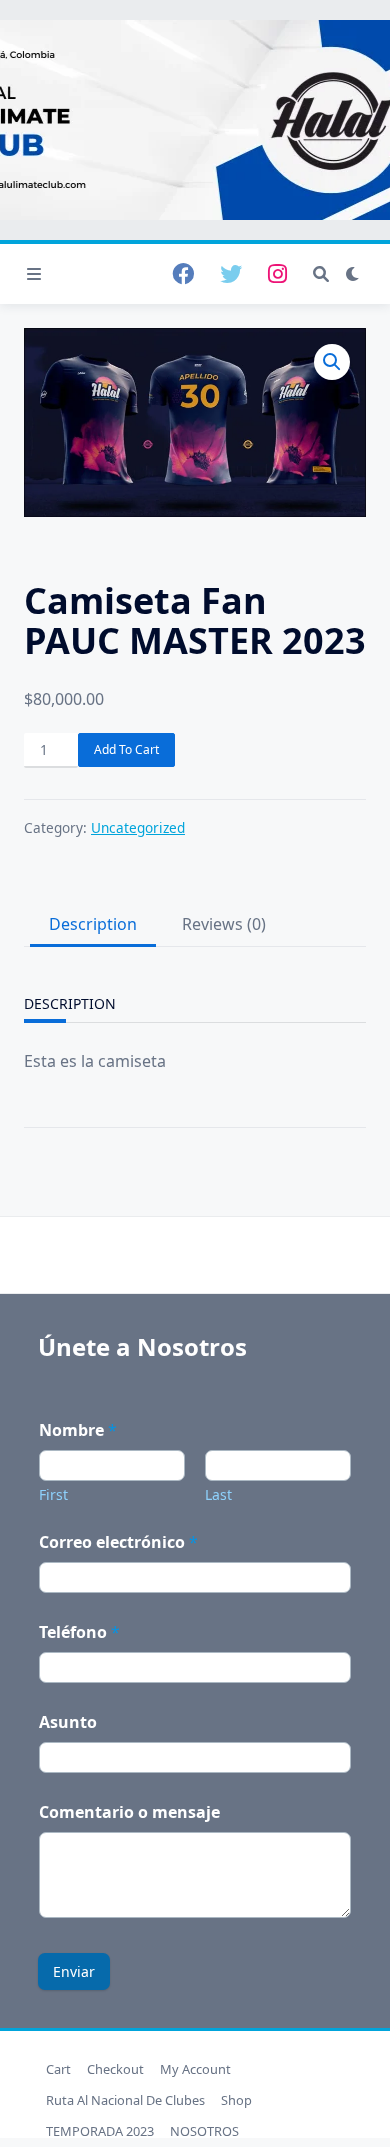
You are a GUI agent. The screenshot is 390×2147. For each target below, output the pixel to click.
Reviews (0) (224, 924)
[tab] (90, 925)
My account (195, 2069)
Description (93, 924)
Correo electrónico (118, 1542)
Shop (236, 2100)
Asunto (68, 1722)
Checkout (115, 2069)
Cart (58, 2069)
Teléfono (79, 1632)
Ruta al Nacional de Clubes (125, 2100)
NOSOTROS (204, 2131)
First (53, 1494)
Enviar (74, 1971)
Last (218, 1494)
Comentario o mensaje (129, 1812)
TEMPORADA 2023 (100, 2131)
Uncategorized (138, 827)
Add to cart (126, 749)
